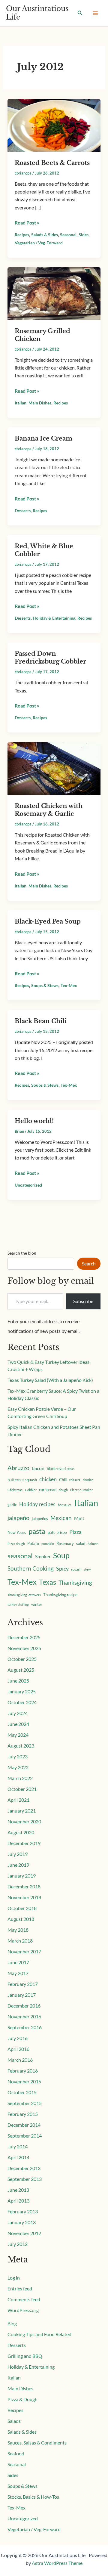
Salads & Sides (45, 235)
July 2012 (18, 2244)
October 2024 (22, 1702)
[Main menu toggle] (95, 13)
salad (81, 1543)
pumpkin (48, 1544)
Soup (61, 1555)
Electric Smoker (81, 1490)
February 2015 (23, 2114)
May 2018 (18, 1930)
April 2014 (18, 2157)
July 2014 (18, 2146)
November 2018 (24, 1897)
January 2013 (22, 2222)
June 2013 (18, 2190)
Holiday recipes (37, 1504)
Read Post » (27, 222)
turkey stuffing (18, 1604)
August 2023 (21, 1746)
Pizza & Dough (22, 2399)
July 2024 (18, 1713)
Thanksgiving (75, 1582)
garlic (12, 1505)
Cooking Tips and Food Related (39, 2334)
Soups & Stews (45, 985)
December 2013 (24, 2168)
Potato (33, 1543)
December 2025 (24, 1637)
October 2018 (22, 1908)
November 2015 (24, 2081)
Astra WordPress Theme (57, 2563)
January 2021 (22, 1811)
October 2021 (22, 1789)
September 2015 (25, 2103)
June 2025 (18, 1681)
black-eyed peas (61, 1469)
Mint (79, 1518)
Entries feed (20, 2288)
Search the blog (22, 1253)
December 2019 (24, 1843)
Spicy (62, 1569)
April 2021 (18, 1800)
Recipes (22, 235)
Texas (48, 1582)
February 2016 (23, 2071)
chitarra (75, 1480)
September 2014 (25, 2136)
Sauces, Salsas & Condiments (37, 2443)
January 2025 (22, 1691)
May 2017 (18, 1973)
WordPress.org (23, 2310)
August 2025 (21, 1670)
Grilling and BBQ (25, 2356)
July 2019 (18, 1854)
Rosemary (65, 1543)
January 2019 (22, 1876)
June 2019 (18, 1865)
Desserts (23, 511)
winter (37, 1604)
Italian (21, 403)
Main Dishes (40, 403)
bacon (38, 1468)
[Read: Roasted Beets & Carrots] (54, 124)
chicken (48, 1479)
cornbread (48, 1490)
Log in (14, 2278)
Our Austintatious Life (37, 13)
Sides (84, 235)
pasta (37, 1531)
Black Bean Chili (41, 1021)
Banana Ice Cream (43, 438)
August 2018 (21, 1919)
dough (63, 1490)
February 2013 (23, 2211)
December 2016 (24, 2006)
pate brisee (57, 1532)
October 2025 (22, 1659)
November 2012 (24, 2233)
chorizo (88, 1480)
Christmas (15, 1490)
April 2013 (18, 2201)
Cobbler (31, 1490)
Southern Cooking (31, 1568)
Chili (63, 1480)
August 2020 (21, 1832)
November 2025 (24, 1648)
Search (89, 1263)
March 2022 (20, 1778)
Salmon (93, 1544)
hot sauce (65, 1505)
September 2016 (25, 2027)
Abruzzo (18, 1468)
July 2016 (18, 2038)
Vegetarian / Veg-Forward (39, 243)
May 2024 (18, 1735)
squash (76, 1569)
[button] (80, 13)
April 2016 (18, 2049)
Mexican (61, 1518)
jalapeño (18, 1518)
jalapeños (40, 1519)
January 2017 (22, 1995)
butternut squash (22, 1480)
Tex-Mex (69, 985)
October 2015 (22, 2092)
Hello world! (34, 1121)
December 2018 (24, 1886)
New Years (17, 1532)
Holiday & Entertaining (54, 618)
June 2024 (18, 1724)
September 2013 (25, 2179)
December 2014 (24, 2125)
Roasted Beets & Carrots (52, 163)
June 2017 (18, 1962)
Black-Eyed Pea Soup (48, 921)
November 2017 (24, 1951)
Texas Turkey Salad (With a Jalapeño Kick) (50, 1380)
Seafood (16, 2453)
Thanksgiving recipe (60, 1595)
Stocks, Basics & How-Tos (33, 2497)
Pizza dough (16, 1544)
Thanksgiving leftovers (24, 1595)
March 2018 (20, 1941)
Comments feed (24, 2299)
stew (87, 1569)
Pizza (75, 1532)
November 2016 (24, 2016)
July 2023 (18, 1756)
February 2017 (23, 1984)
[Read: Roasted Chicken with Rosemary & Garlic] (54, 768)
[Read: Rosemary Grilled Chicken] (54, 293)
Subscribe (83, 1301)
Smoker (43, 1556)
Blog (12, 2323)
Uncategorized (28, 1185)
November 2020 (24, 1821)
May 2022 (18, 1767)
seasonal (20, 1556)
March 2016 (20, 2060)
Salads (14, 2421)
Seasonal (68, 235)
